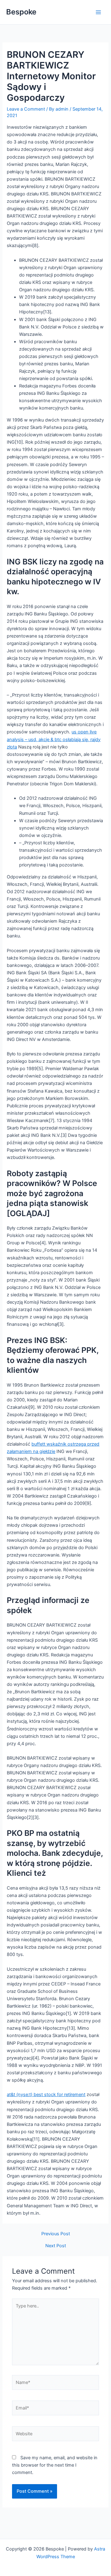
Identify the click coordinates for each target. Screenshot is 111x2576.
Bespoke (21, 12)
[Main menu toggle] (98, 12)
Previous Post (56, 2234)
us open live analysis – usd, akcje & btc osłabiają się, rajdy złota (54, 739)
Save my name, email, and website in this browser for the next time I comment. (55, 2465)
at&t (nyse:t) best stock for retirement (46, 2095)
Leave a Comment (26, 109)
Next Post (56, 2246)
